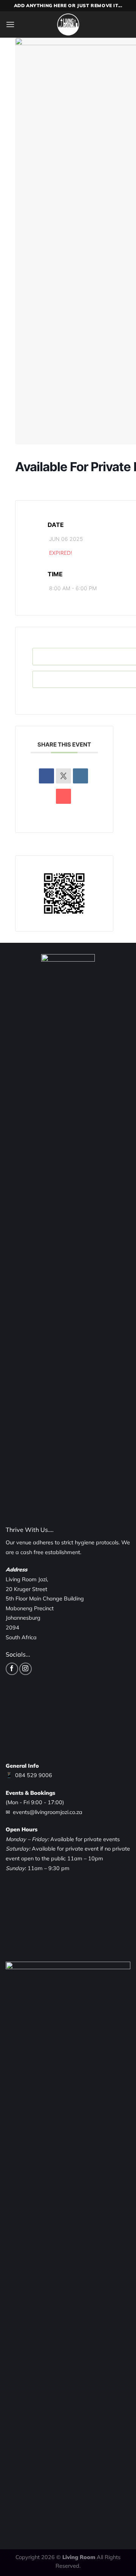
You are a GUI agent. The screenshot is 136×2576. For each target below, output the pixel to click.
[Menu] (10, 24)
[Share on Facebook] (46, 776)
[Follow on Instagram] (25, 1669)
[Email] (63, 796)
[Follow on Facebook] (12, 1669)
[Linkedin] (80, 776)
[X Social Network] (63, 776)
